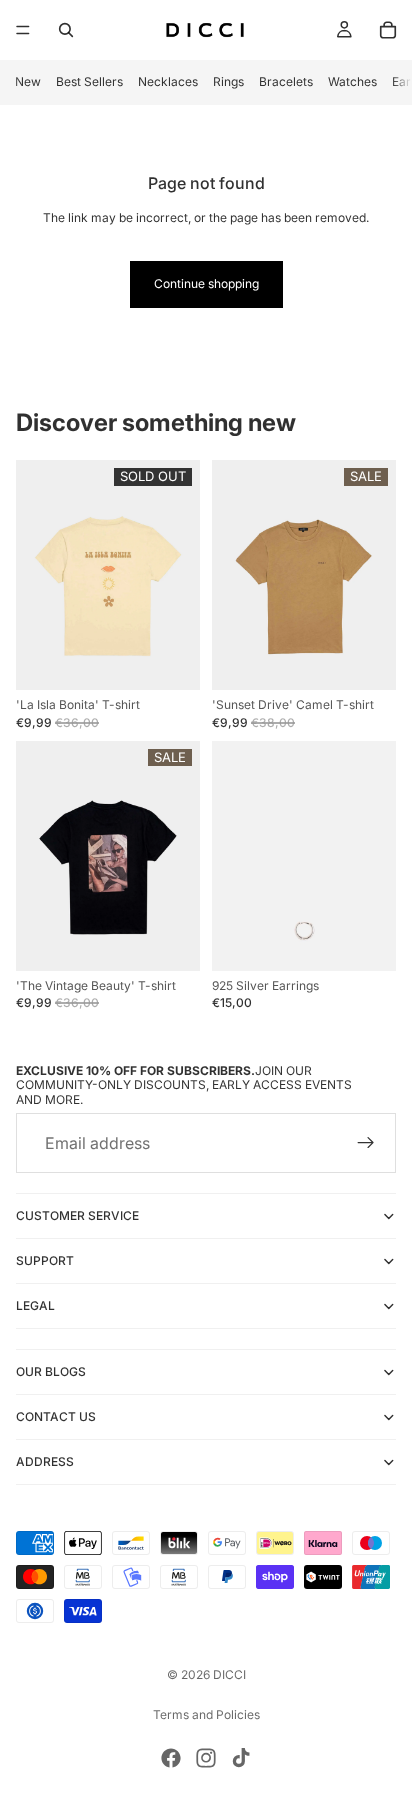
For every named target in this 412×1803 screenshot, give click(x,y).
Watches (352, 81)
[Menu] (23, 30)
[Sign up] (366, 1143)
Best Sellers (89, 81)
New (28, 81)
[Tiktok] (241, 1758)
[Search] (66, 30)
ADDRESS (45, 1461)
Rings (228, 81)
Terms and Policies (206, 1714)
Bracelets (286, 81)
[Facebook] (171, 1758)
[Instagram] (206, 1758)
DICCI (229, 1674)
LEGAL (35, 1305)
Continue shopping (206, 283)
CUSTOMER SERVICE (77, 1215)
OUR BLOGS (51, 1371)
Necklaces (168, 81)
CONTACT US (56, 1416)
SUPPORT (45, 1260)
